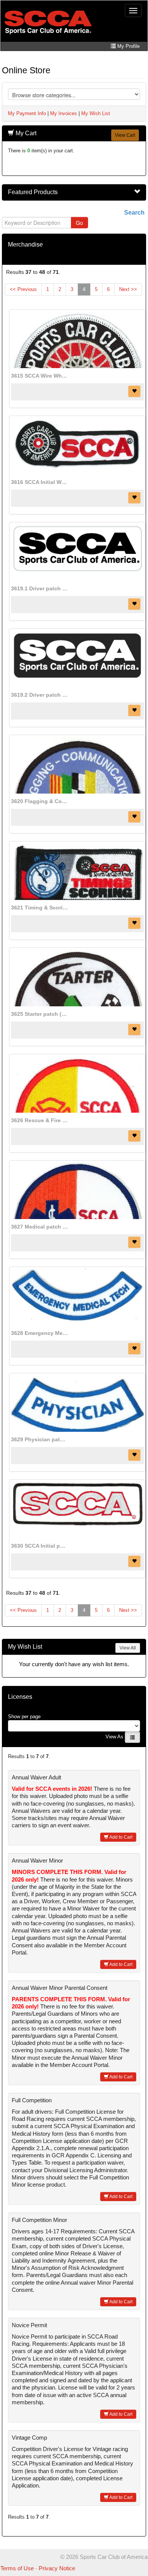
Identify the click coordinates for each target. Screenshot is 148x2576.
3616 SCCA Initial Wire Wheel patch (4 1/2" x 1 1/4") (39, 482)
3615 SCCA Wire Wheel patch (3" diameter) (39, 376)
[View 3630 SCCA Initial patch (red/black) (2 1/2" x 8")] (77, 1510)
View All (128, 1648)
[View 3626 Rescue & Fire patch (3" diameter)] (77, 1084)
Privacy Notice (57, 2568)
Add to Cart (120, 1837)
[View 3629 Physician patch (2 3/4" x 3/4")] (77, 1403)
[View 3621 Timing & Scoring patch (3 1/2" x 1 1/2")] (77, 871)
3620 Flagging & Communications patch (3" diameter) (39, 801)
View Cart (125, 135)
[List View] (132, 1737)
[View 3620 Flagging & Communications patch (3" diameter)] (77, 765)
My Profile (128, 46)
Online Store (26, 70)
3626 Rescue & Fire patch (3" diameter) (39, 1120)
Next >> (128, 289)
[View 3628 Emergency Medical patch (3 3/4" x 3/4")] (77, 1297)
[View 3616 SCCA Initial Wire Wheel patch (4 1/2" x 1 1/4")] (77, 446)
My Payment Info (27, 113)
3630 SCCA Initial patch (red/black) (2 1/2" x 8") (39, 1546)
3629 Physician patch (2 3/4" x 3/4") (39, 1439)
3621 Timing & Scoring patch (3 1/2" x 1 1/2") (39, 908)
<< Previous (23, 289)
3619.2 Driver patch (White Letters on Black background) (39, 695)
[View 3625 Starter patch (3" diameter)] (77, 978)
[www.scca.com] (48, 22)
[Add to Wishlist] (134, 391)
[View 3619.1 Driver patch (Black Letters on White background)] (77, 552)
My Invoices (64, 113)
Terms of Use (17, 2568)
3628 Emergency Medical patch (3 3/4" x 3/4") (39, 1333)
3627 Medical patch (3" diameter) (39, 1227)
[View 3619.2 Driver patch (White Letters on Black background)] (77, 659)
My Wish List (96, 113)
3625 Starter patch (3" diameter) (39, 1014)
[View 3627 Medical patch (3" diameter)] (77, 1191)
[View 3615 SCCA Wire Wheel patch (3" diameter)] (77, 340)
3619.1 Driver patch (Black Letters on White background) (39, 588)
